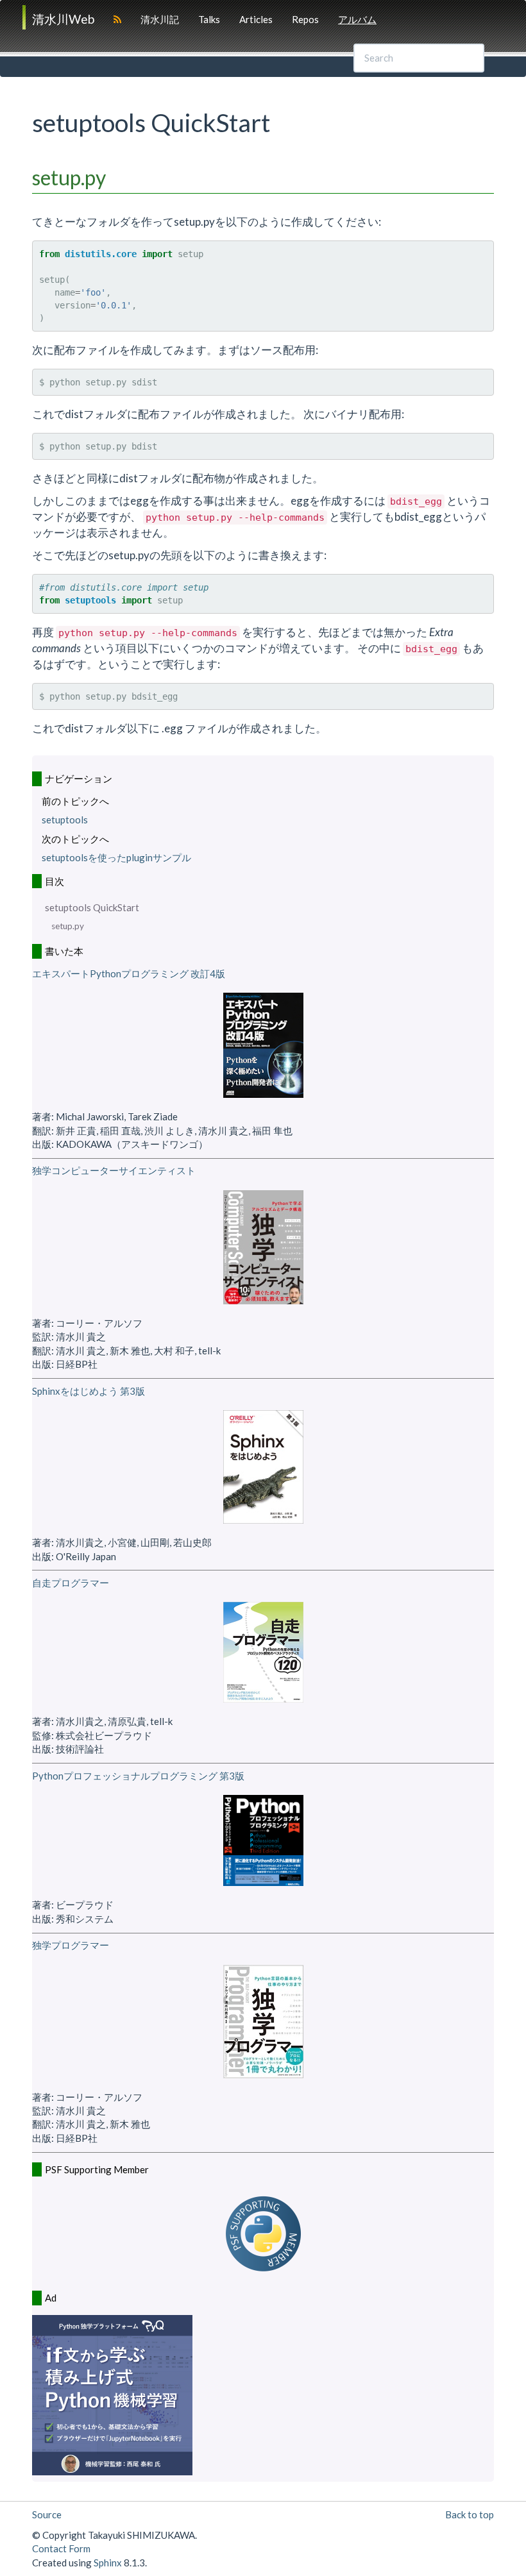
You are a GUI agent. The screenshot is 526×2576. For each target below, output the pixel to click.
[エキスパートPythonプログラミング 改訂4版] (263, 1045)
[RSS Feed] (117, 19)
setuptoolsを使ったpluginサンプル (116, 857)
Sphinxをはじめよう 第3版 (89, 1391)
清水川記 (160, 19)
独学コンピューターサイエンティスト (114, 1170)
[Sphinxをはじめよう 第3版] (263, 1467)
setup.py (68, 926)
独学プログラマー (71, 1945)
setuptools (65, 820)
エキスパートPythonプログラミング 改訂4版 (129, 973)
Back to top (470, 2514)
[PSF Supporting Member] (263, 2234)
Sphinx (108, 2563)
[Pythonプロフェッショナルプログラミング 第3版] (263, 1840)
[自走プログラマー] (263, 1652)
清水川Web (63, 19)
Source (47, 2514)
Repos (305, 19)
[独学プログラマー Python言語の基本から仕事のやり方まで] (263, 2022)
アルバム (357, 19)
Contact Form (61, 2548)
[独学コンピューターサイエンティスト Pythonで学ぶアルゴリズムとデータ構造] (263, 1247)
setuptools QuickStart (92, 907)
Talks (209, 19)
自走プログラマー (71, 1583)
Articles (256, 19)
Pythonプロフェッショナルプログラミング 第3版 (138, 1776)
